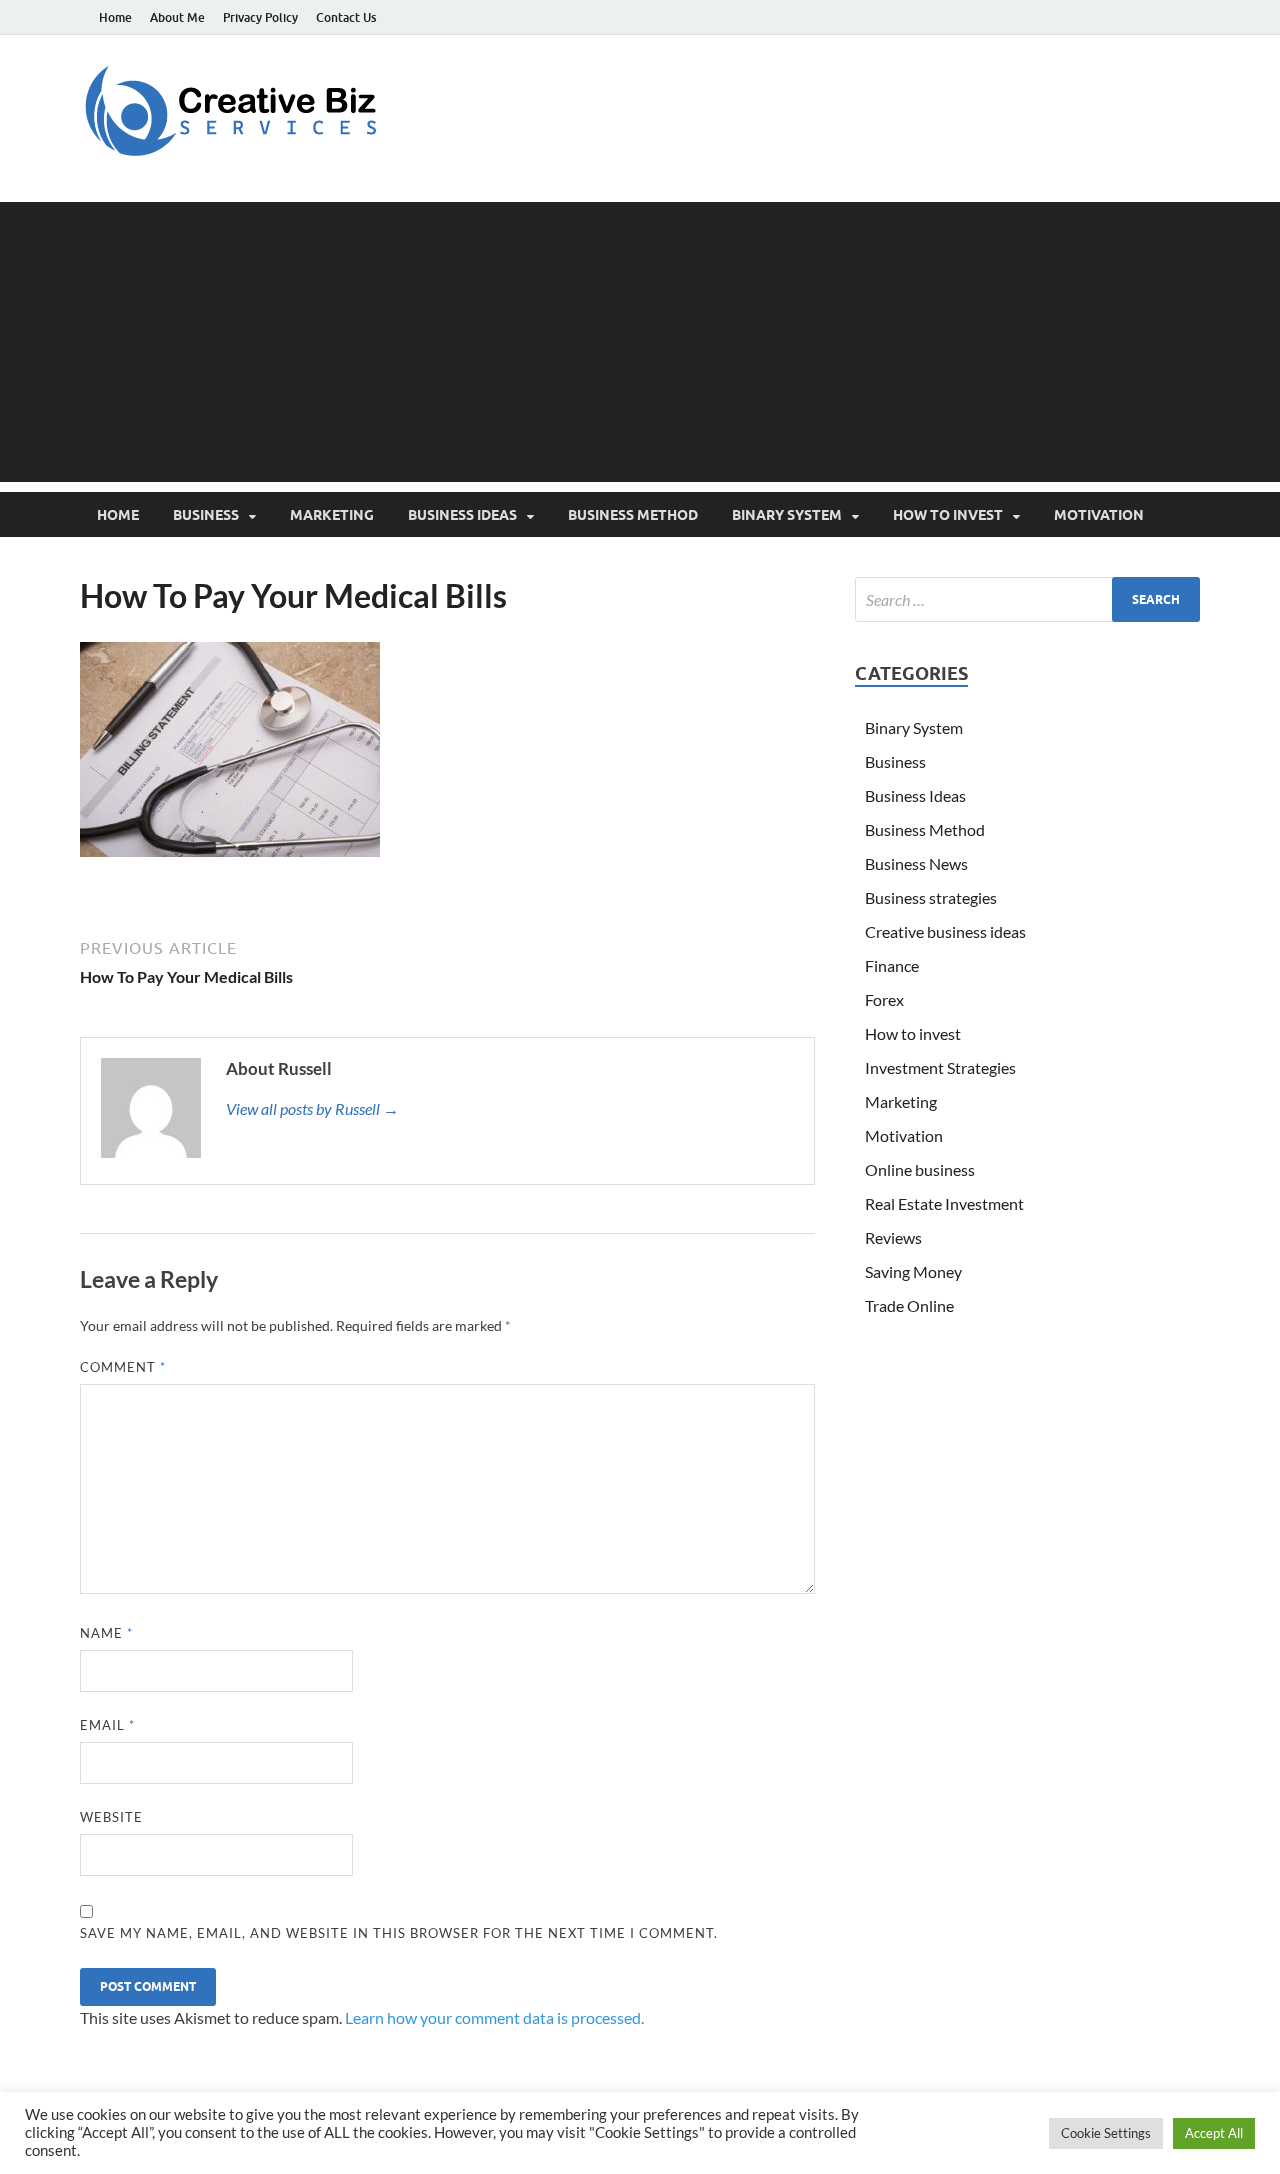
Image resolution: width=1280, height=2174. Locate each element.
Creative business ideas (945, 931)
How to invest (948, 515)
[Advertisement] (640, 342)
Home (115, 17)
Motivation (1099, 515)
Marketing (332, 515)
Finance (892, 965)
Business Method (633, 515)
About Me (177, 17)
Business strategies (931, 897)
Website (111, 1817)
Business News (916, 863)
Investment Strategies (940, 1067)
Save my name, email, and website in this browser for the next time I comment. (399, 1933)
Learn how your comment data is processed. (494, 2017)
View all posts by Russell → (312, 1108)
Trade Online (909, 1305)
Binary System (787, 515)
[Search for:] (1027, 599)
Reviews (893, 1237)
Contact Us (346, 17)
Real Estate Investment (944, 1203)
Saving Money (913, 1271)
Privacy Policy (260, 17)
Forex (884, 999)
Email (107, 1725)
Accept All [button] (1214, 2133)
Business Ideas (462, 515)
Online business (920, 1169)
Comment (123, 1367)
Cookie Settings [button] (1106, 2133)
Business (206, 515)
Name (106, 1633)
